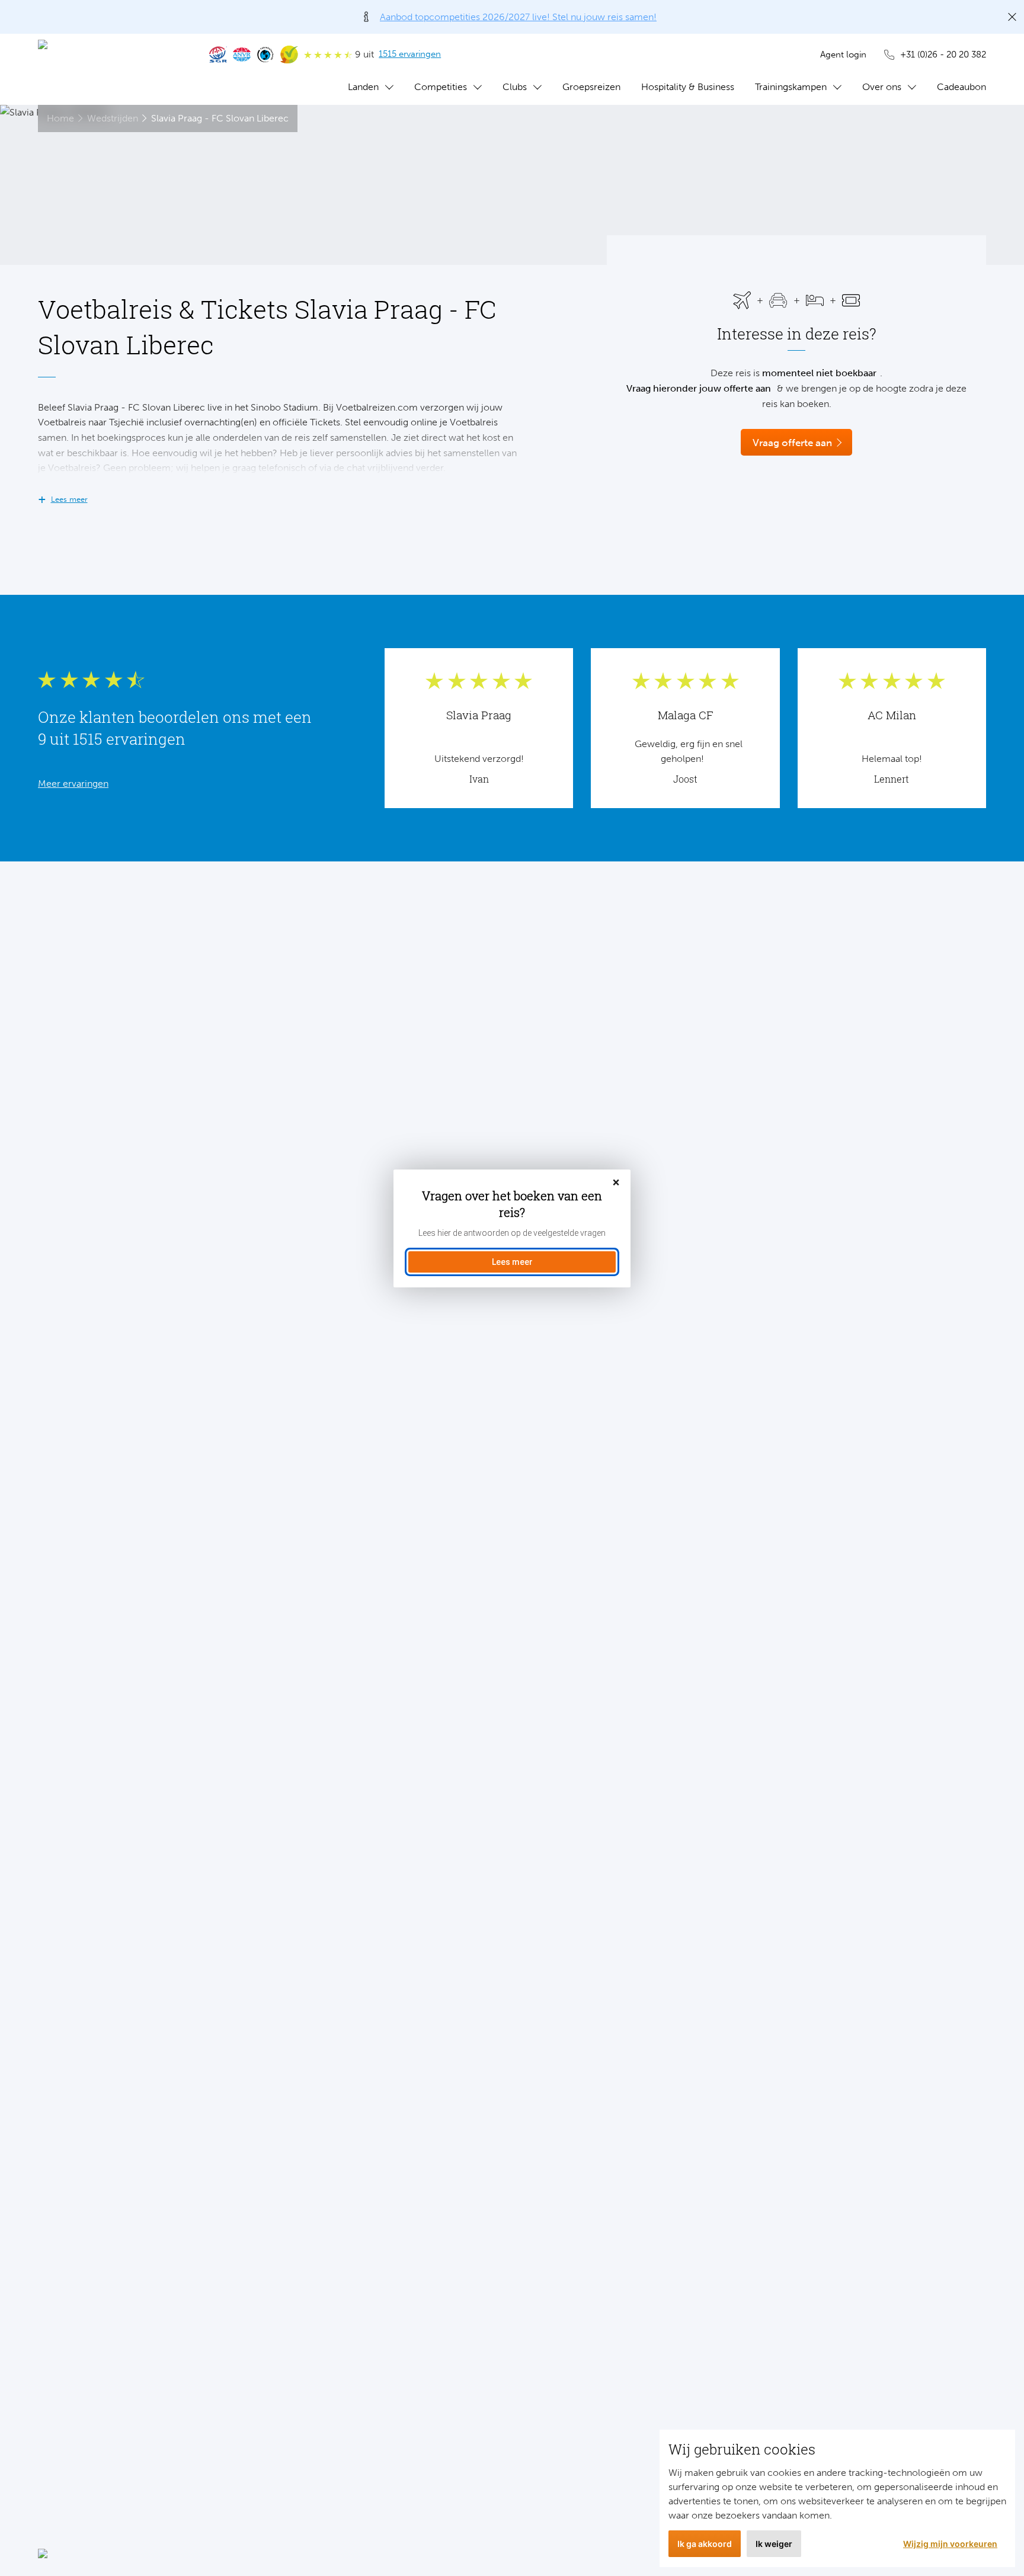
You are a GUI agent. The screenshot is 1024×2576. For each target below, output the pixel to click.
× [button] (616, 1183)
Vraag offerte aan (792, 443)
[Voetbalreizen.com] (112, 69)
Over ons (882, 87)
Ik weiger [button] (774, 2544)
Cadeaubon (961, 87)
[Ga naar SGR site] (218, 55)
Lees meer (512, 1262)
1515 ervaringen (410, 54)
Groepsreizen (591, 87)
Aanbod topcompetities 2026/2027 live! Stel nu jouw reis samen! (518, 17)
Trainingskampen (791, 87)
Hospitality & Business (688, 87)
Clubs (515, 87)
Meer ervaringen (73, 784)
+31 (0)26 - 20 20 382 (943, 55)
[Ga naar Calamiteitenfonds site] (265, 55)
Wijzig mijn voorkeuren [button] (950, 2544)
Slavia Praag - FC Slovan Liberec (220, 118)
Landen (363, 87)
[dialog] (512, 1228)
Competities (441, 87)
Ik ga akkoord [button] (705, 2544)
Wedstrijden (113, 118)
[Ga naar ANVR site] (242, 55)
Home (60, 118)
